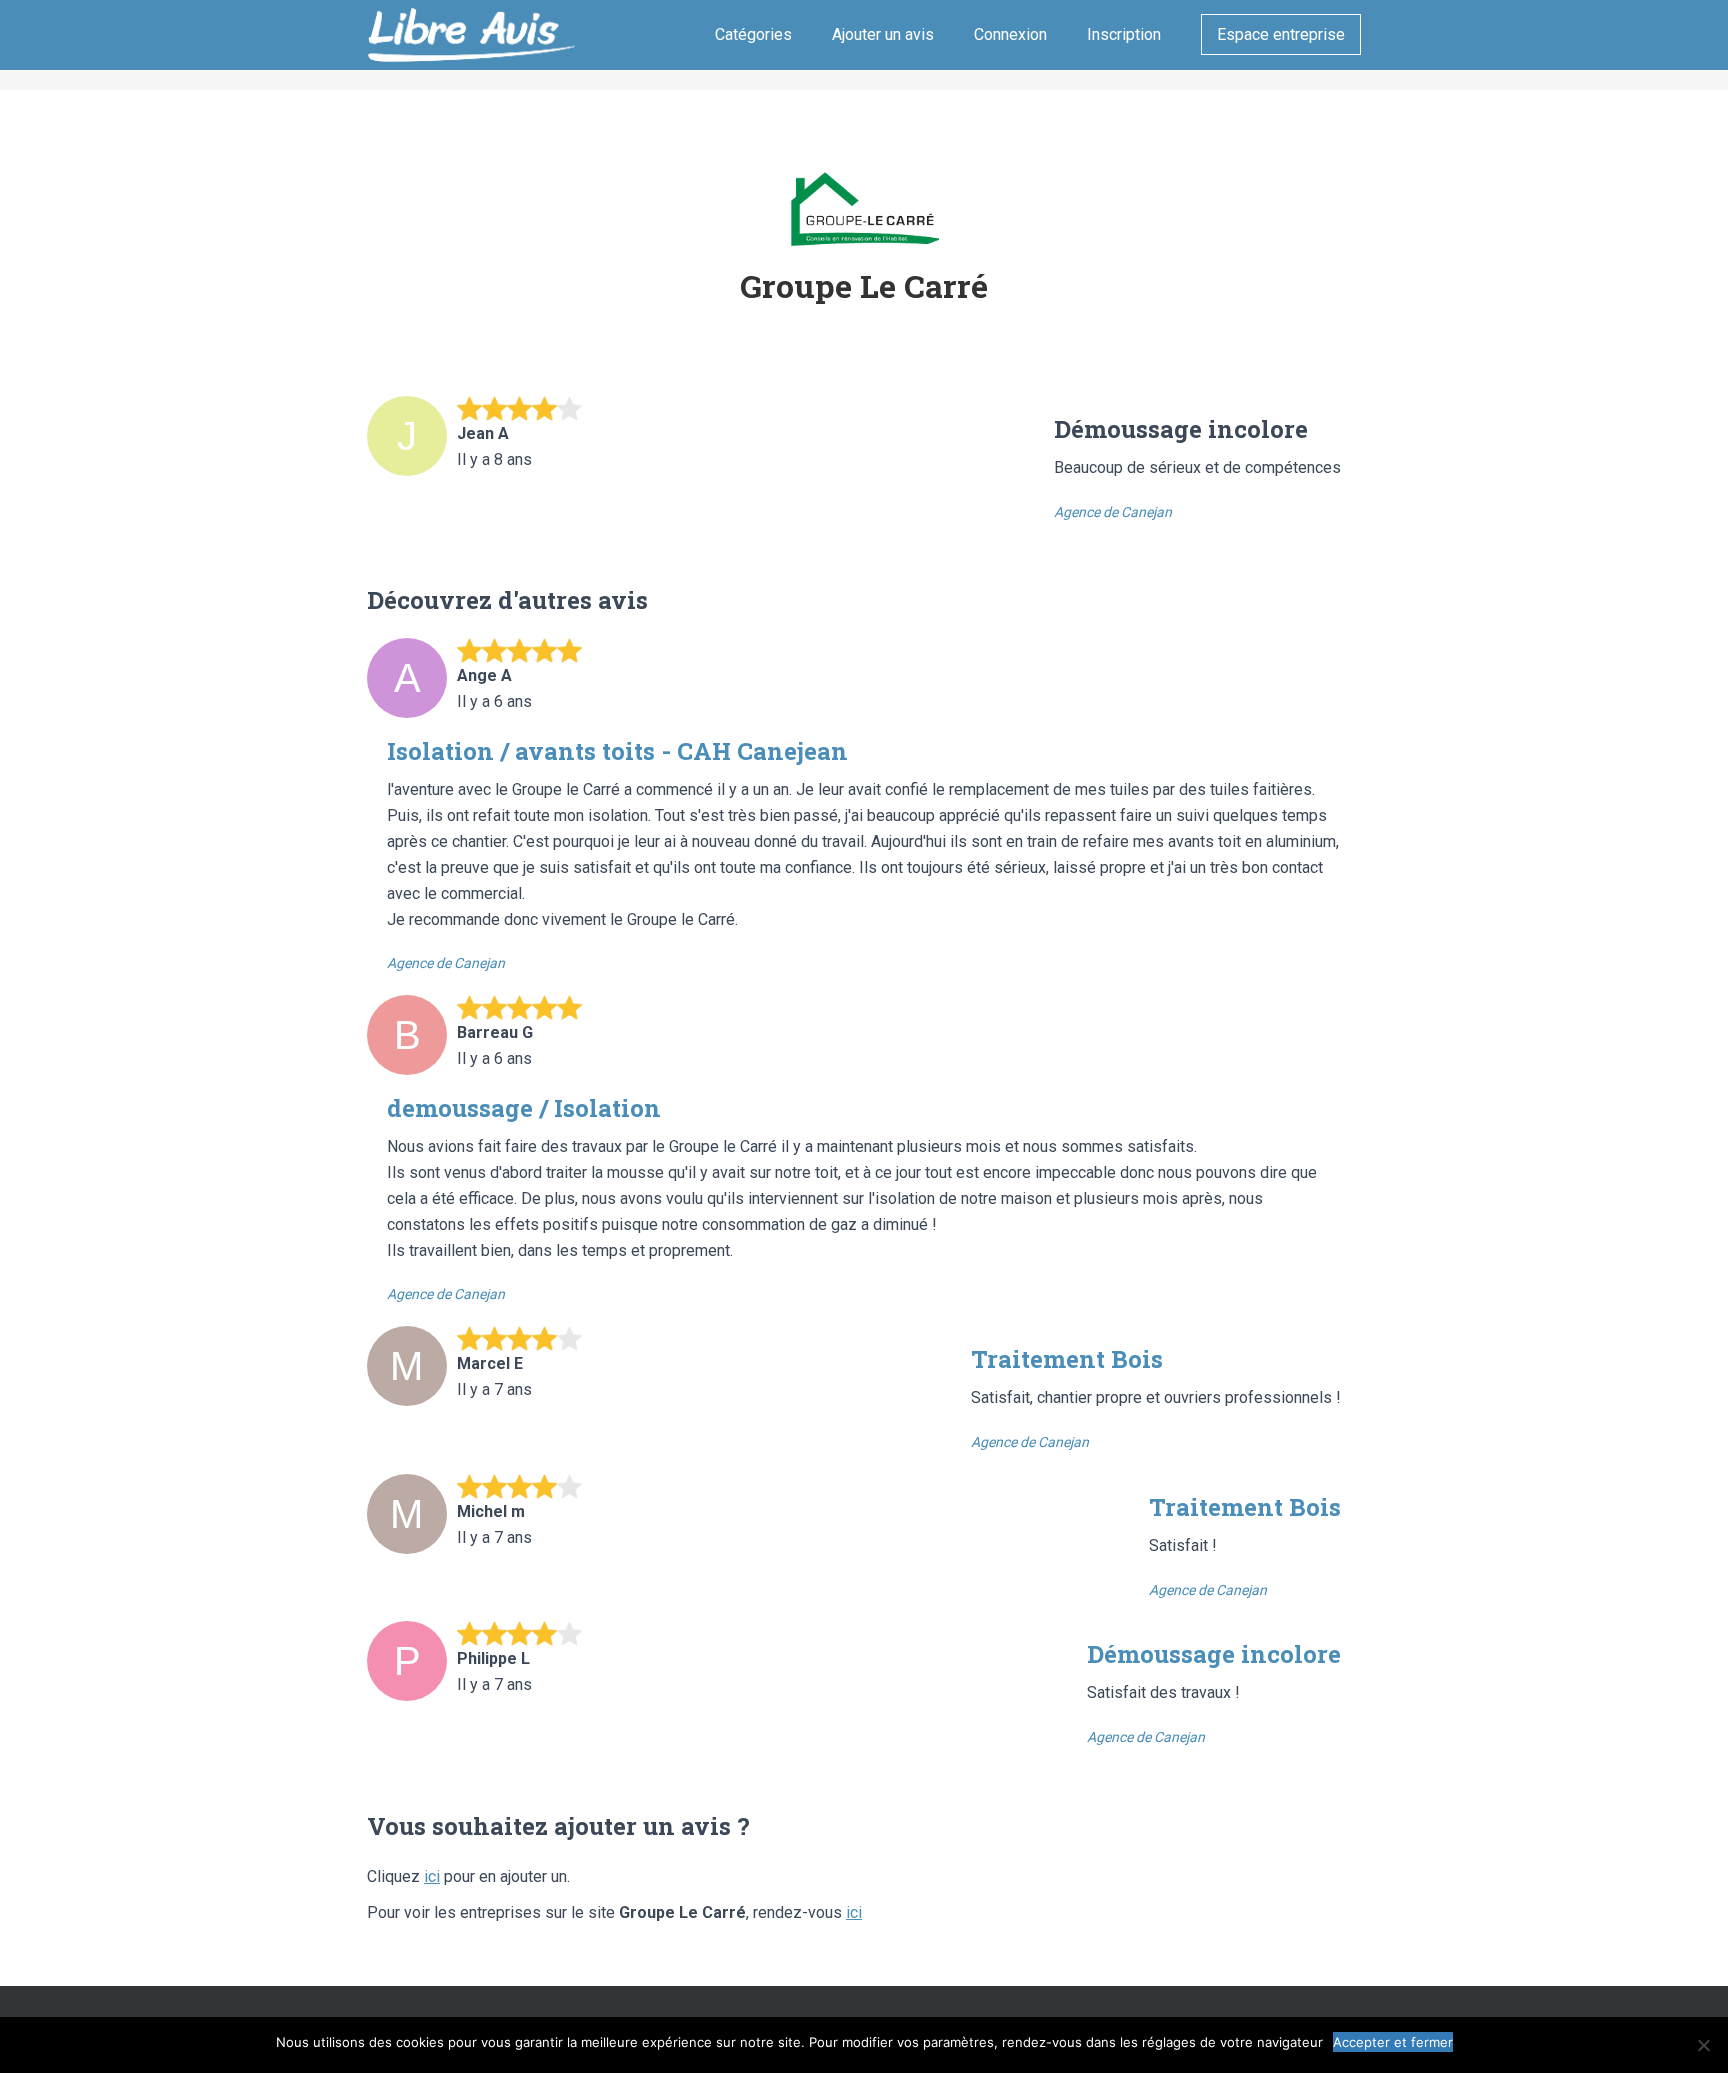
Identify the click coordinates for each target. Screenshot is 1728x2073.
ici (432, 1876)
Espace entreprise (1281, 34)
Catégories (753, 34)
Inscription (1124, 34)
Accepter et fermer (1393, 2042)
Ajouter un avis (883, 34)
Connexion (1010, 34)
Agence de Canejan (1113, 512)
